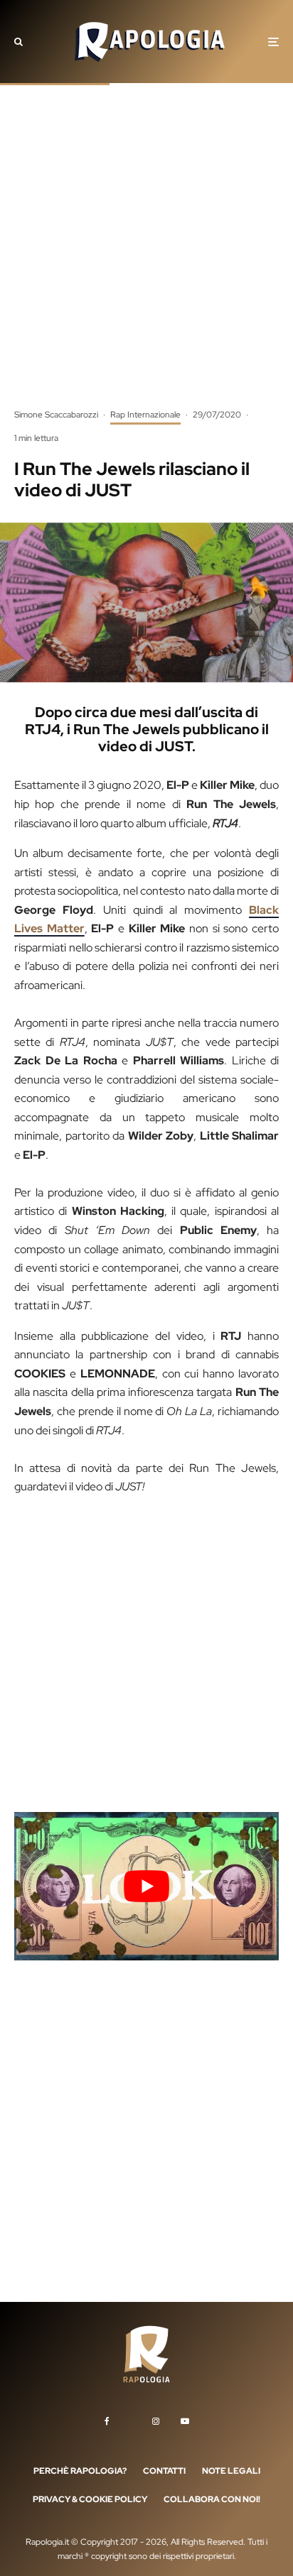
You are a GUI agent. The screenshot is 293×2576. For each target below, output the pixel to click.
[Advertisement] (146, 256)
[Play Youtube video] (146, 1886)
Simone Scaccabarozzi (56, 415)
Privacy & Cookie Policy (90, 2499)
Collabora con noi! (212, 2499)
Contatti (164, 2471)
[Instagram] (156, 2421)
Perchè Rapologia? (80, 2471)
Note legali (231, 2471)
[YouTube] (185, 2421)
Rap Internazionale (145, 415)
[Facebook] (107, 2421)
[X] (131, 2419)
